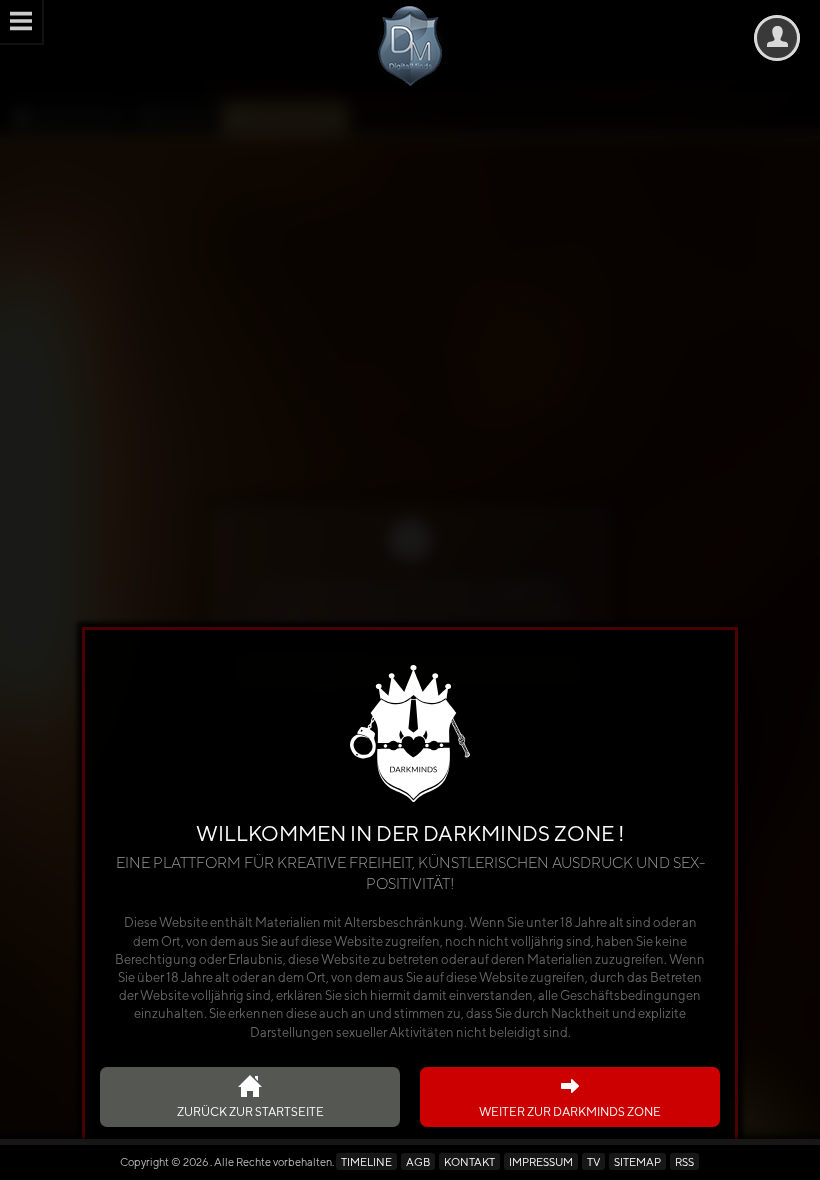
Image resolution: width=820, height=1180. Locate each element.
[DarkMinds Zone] (410, 46)
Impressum (541, 1161)
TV (593, 1161)
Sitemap (637, 1161)
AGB (418, 1161)
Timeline (366, 1161)
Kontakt (469, 1161)
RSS (684, 1161)
